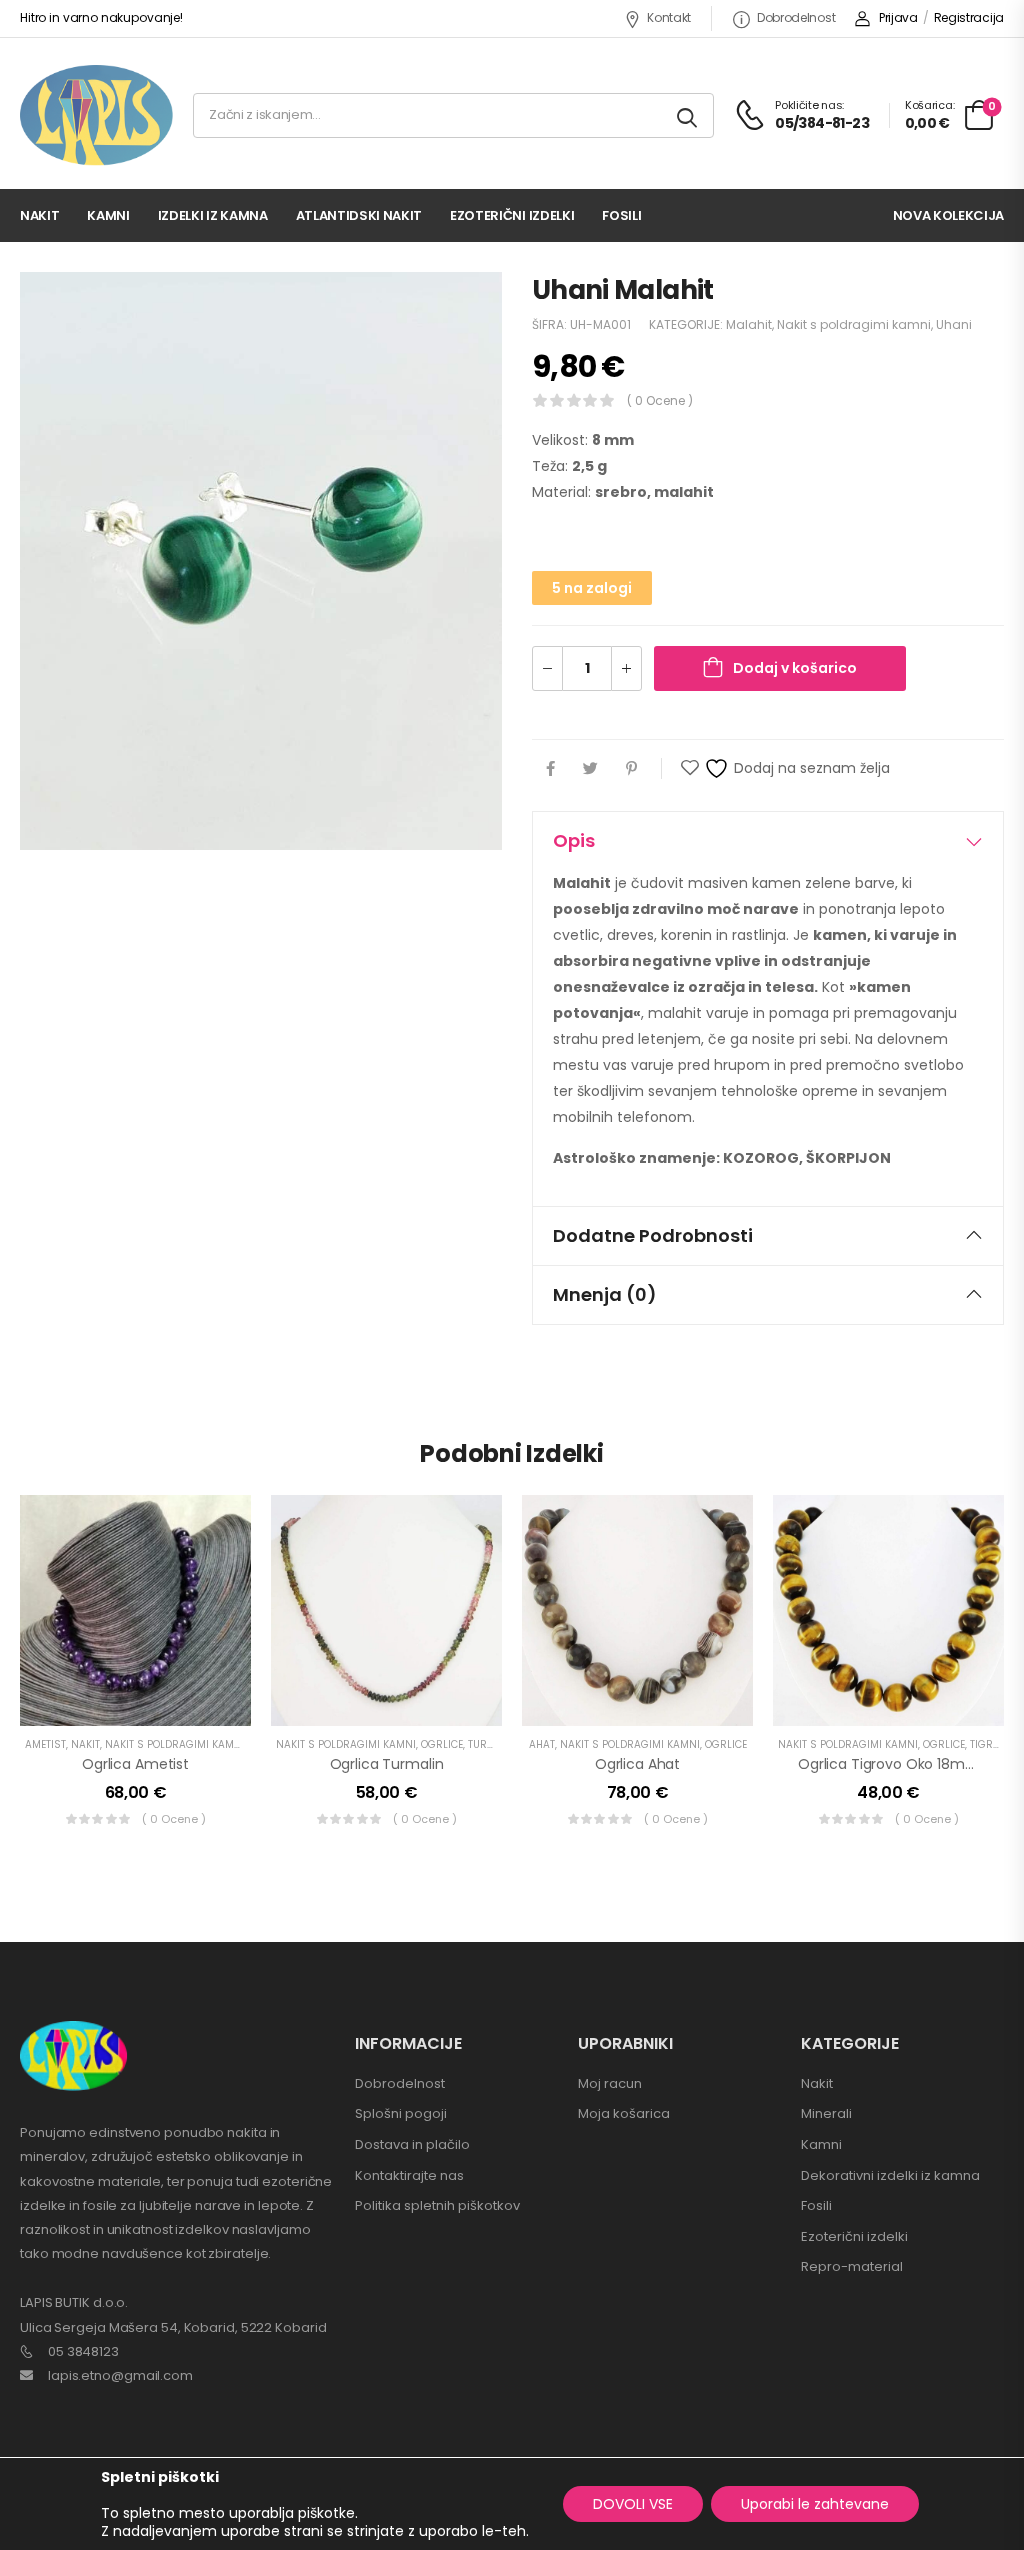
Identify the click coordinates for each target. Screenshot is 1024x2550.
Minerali (826, 2113)
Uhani (954, 324)
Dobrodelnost (796, 17)
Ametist (45, 1744)
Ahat (542, 1744)
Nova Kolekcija (948, 215)
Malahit (749, 324)
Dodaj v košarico (795, 668)
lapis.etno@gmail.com (120, 2375)
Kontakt (669, 17)
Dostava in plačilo (412, 2144)
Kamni (108, 215)
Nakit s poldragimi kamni (854, 324)
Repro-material (852, 2266)
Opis (574, 840)
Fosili (621, 215)
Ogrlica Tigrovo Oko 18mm (889, 1764)
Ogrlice (442, 1744)
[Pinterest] (631, 768)
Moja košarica (624, 2113)
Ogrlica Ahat (637, 1764)
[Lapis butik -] (96, 115)
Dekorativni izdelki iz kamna (890, 2175)
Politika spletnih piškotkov (437, 2205)
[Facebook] (550, 768)
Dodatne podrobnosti (653, 1235)
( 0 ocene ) (660, 400)
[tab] (768, 841)
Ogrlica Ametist (135, 1764)
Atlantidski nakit (359, 215)
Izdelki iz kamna (213, 215)
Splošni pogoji (401, 2113)
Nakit (39, 215)
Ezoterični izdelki (512, 215)
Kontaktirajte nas (409, 2175)
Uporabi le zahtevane (815, 2504)
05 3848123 (83, 2351)
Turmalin (493, 1744)
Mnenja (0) (605, 1294)
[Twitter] (590, 768)
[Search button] (688, 115)
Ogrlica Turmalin (387, 1764)
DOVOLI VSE (633, 2504)
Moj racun (610, 2083)
